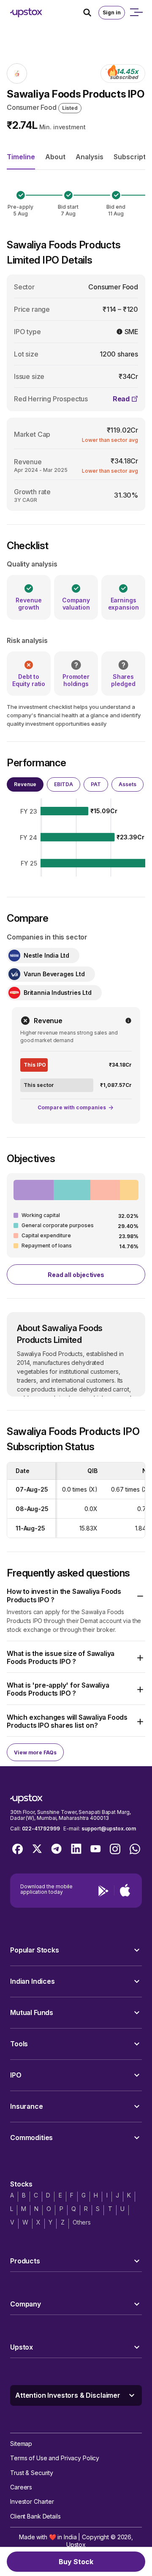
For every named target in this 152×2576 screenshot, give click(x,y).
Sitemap (21, 2444)
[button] (76, 1596)
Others (82, 2222)
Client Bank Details (35, 2516)
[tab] (25, 784)
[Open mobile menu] (136, 13)
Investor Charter (32, 2501)
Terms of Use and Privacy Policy (55, 2458)
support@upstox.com (109, 1829)
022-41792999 (41, 1829)
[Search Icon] (91, 13)
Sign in (112, 12)
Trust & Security (32, 2473)
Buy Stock (76, 2562)
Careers (21, 2487)
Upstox (76, 2545)
